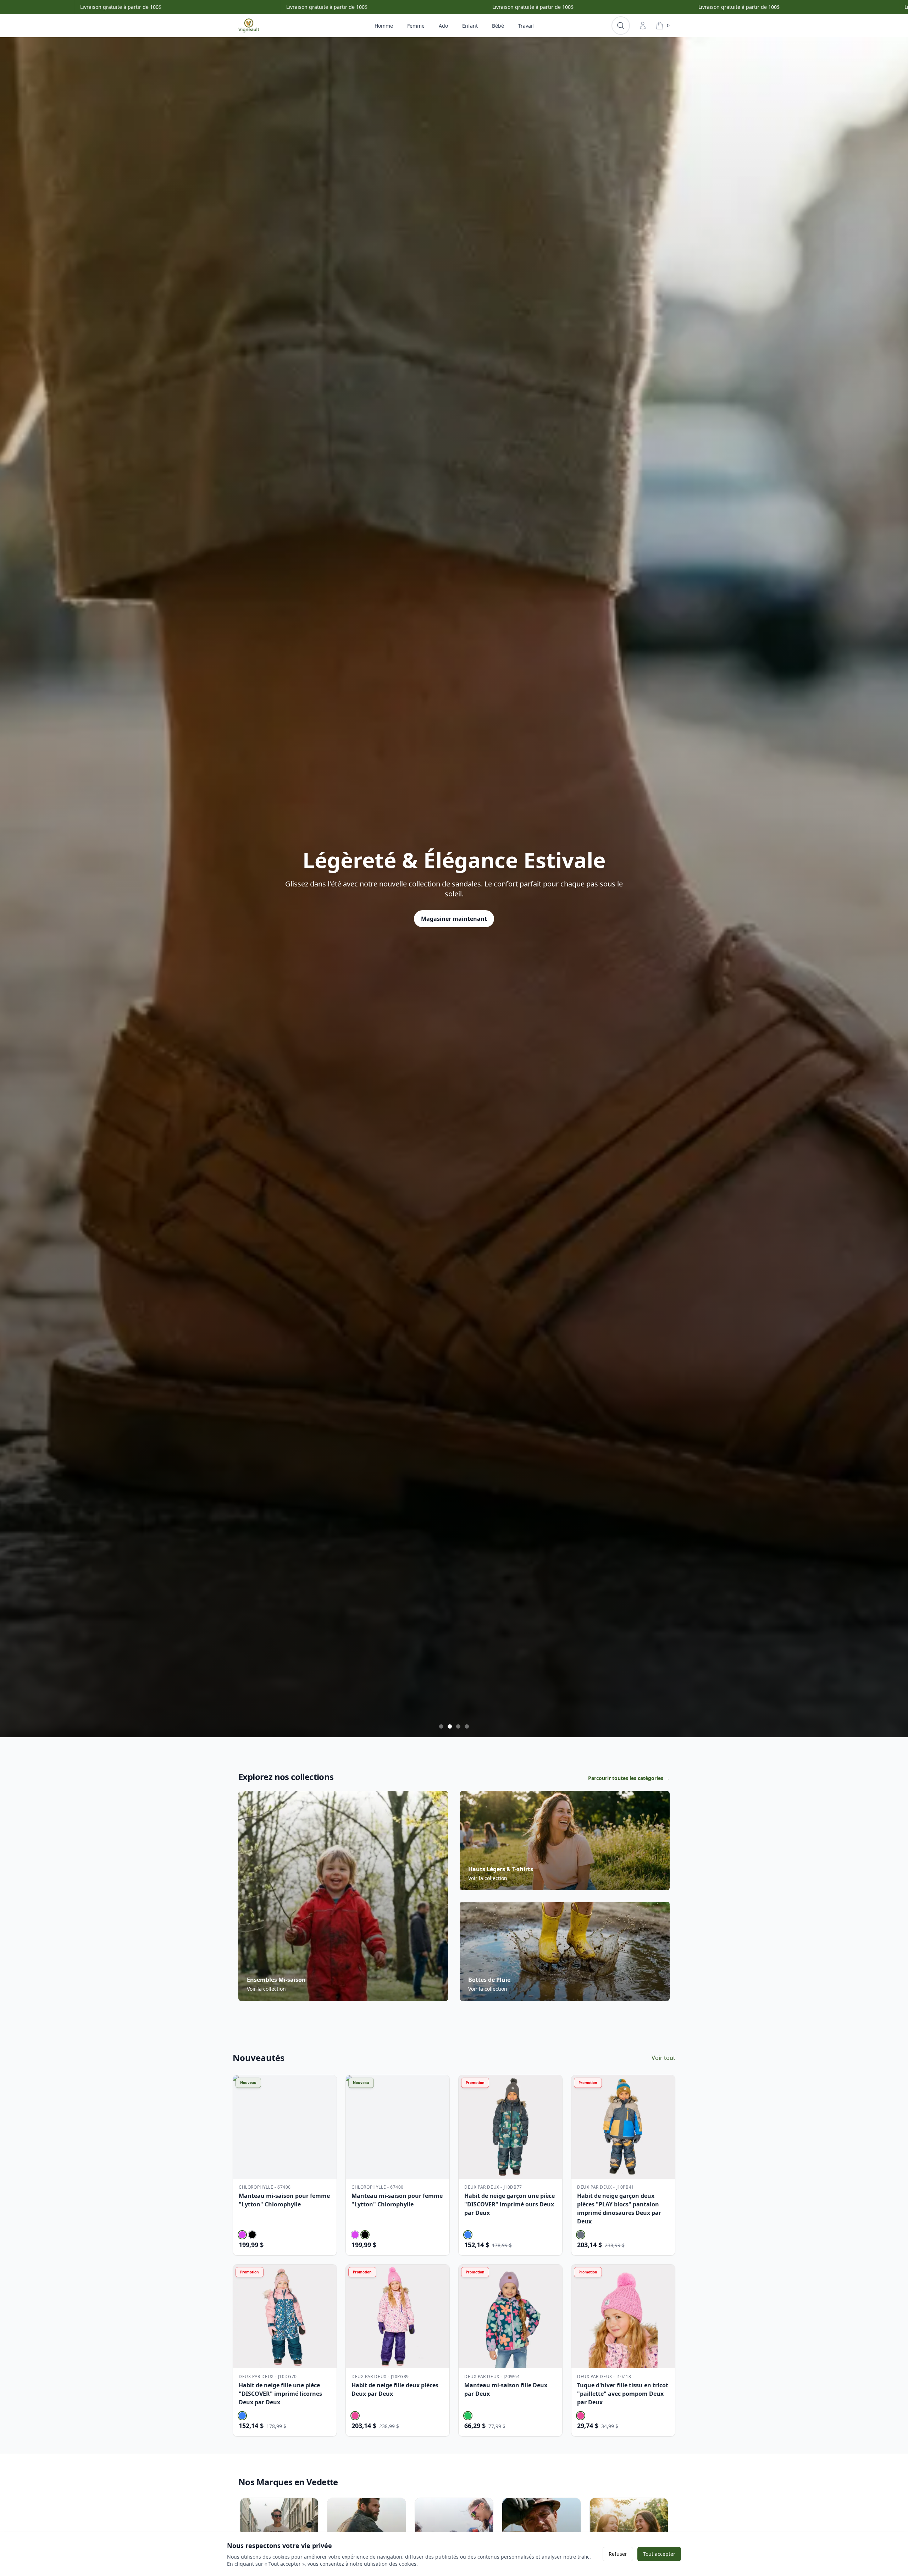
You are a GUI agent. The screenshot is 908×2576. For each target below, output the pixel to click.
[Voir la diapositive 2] (450, 1726)
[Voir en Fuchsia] (242, 2235)
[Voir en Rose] (355, 2416)
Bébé (498, 26)
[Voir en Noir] (252, 2235)
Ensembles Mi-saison (276, 1980)
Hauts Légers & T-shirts (501, 1869)
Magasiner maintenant (454, 919)
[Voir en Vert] (468, 2416)
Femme (416, 26)
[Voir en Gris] (581, 2235)
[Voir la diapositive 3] (458, 1726)
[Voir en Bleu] (468, 2235)
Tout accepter (659, 2554)
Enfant (470, 26)
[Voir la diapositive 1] (441, 1726)
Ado (443, 26)
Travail (526, 26)
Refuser (618, 2554)
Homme (384, 26)
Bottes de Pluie (489, 1980)
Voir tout (663, 2058)
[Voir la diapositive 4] (467, 1726)
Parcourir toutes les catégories (629, 1778)
